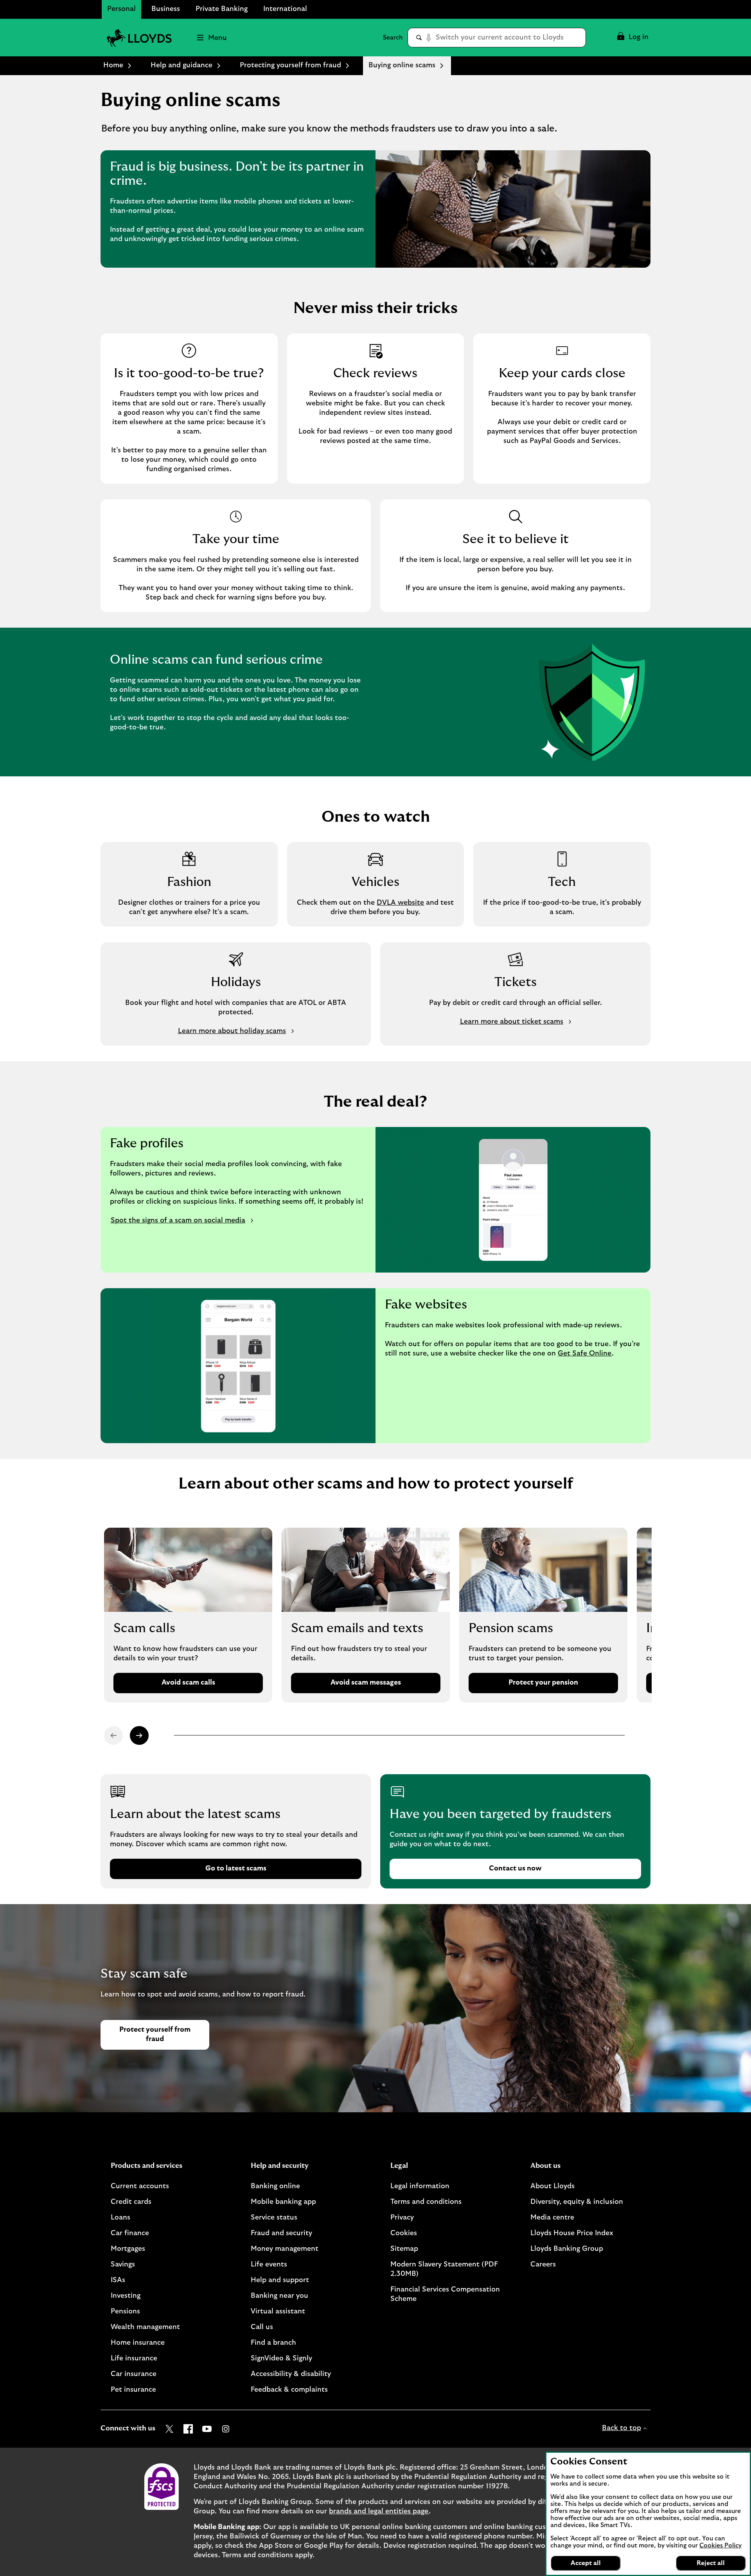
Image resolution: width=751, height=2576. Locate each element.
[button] (632, 38)
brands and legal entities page (379, 2511)
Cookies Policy (720, 2545)
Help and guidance (181, 65)
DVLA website (400, 903)
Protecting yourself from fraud (290, 65)
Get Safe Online (585, 1354)
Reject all (711, 2563)
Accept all (586, 2563)
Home (113, 65)
